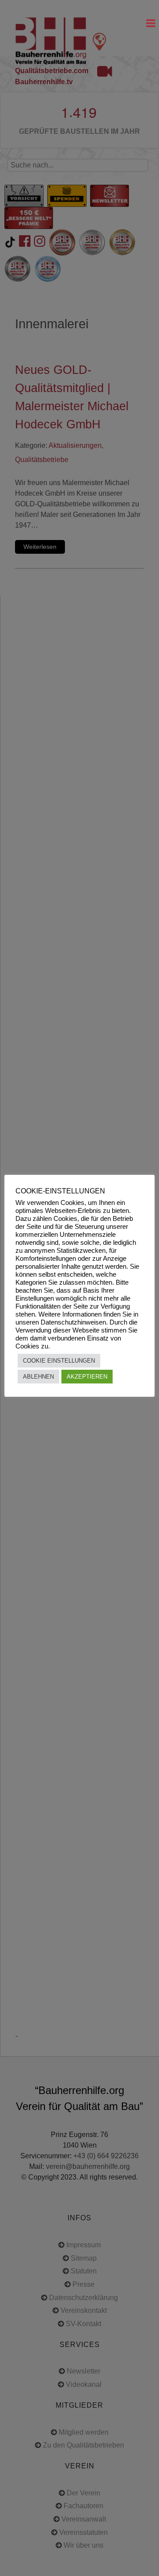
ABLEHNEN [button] (38, 1377)
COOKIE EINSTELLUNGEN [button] (59, 1361)
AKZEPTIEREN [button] (87, 1377)
